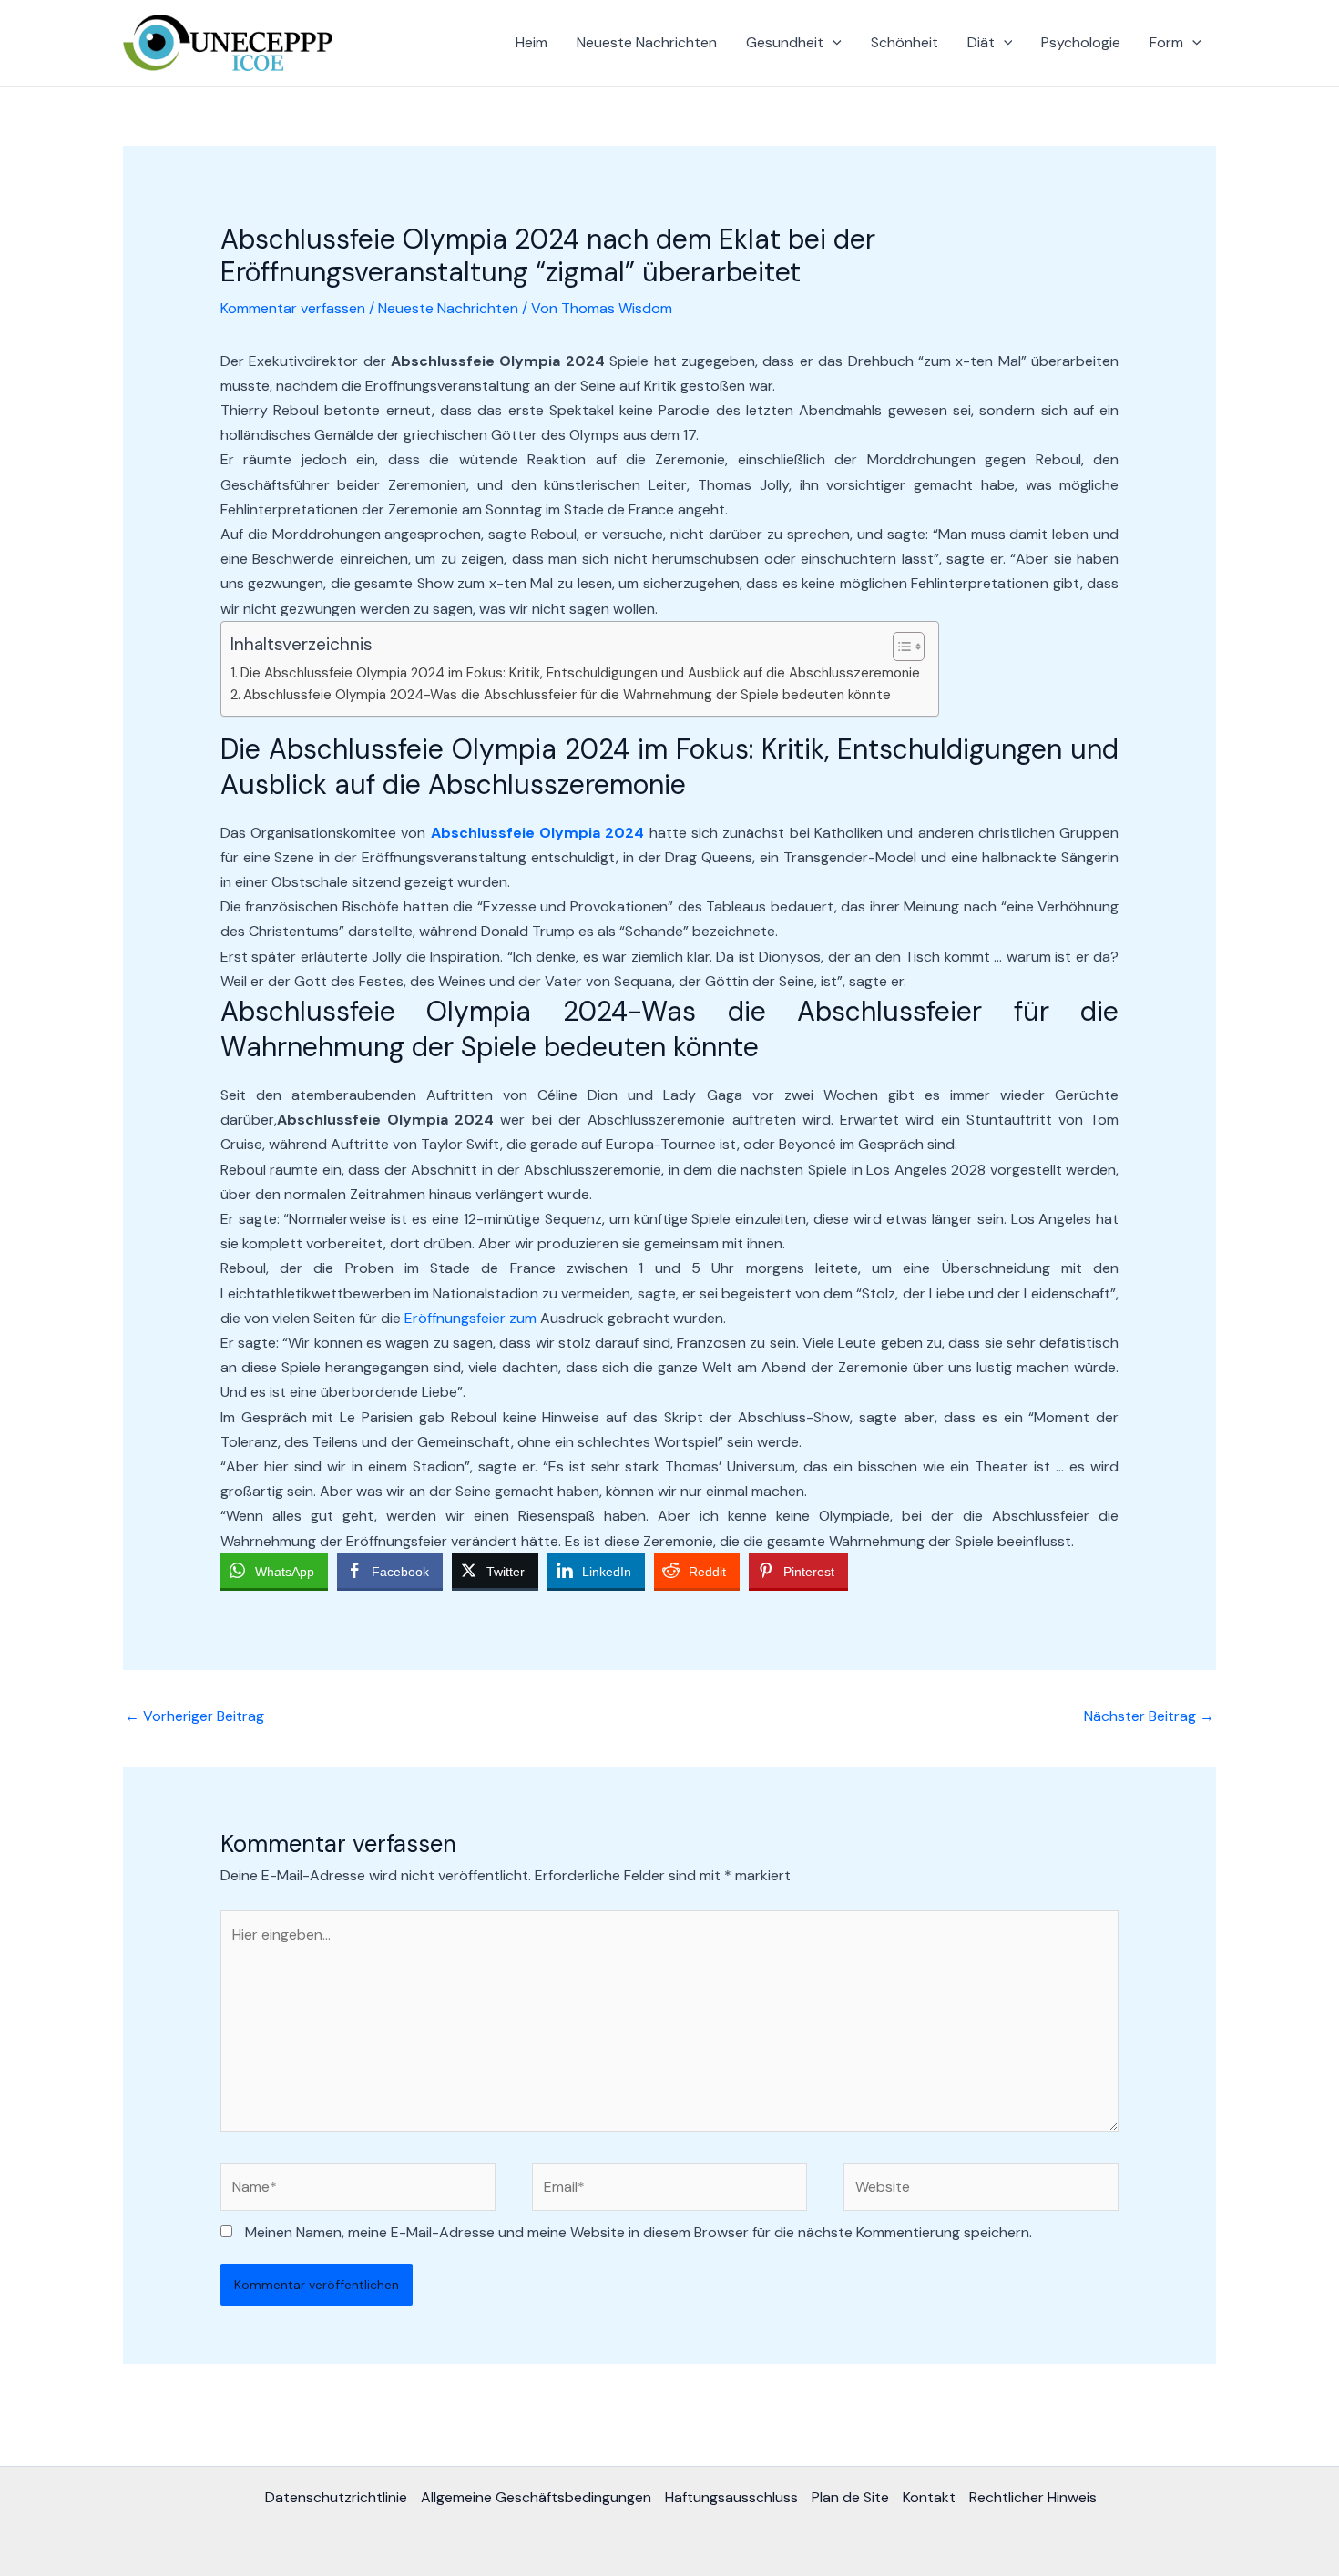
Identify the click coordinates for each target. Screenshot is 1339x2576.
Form (1166, 42)
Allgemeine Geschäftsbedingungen (536, 2497)
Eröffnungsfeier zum (470, 1318)
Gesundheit (785, 42)
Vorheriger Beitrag (194, 1716)
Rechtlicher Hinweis (1033, 2497)
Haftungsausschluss (731, 2497)
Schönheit (905, 42)
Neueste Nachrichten (647, 42)
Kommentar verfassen (293, 308)
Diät (981, 42)
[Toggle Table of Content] (899, 647)
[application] (833, 43)
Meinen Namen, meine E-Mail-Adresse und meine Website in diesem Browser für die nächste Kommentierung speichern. (639, 2232)
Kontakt (929, 2497)
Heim (532, 42)
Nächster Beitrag (1149, 1716)
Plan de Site (850, 2497)
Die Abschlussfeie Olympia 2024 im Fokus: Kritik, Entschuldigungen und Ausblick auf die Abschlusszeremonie (580, 673)
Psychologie (1081, 42)
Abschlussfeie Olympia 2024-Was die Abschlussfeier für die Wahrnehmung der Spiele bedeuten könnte (567, 695)
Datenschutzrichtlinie (336, 2497)
